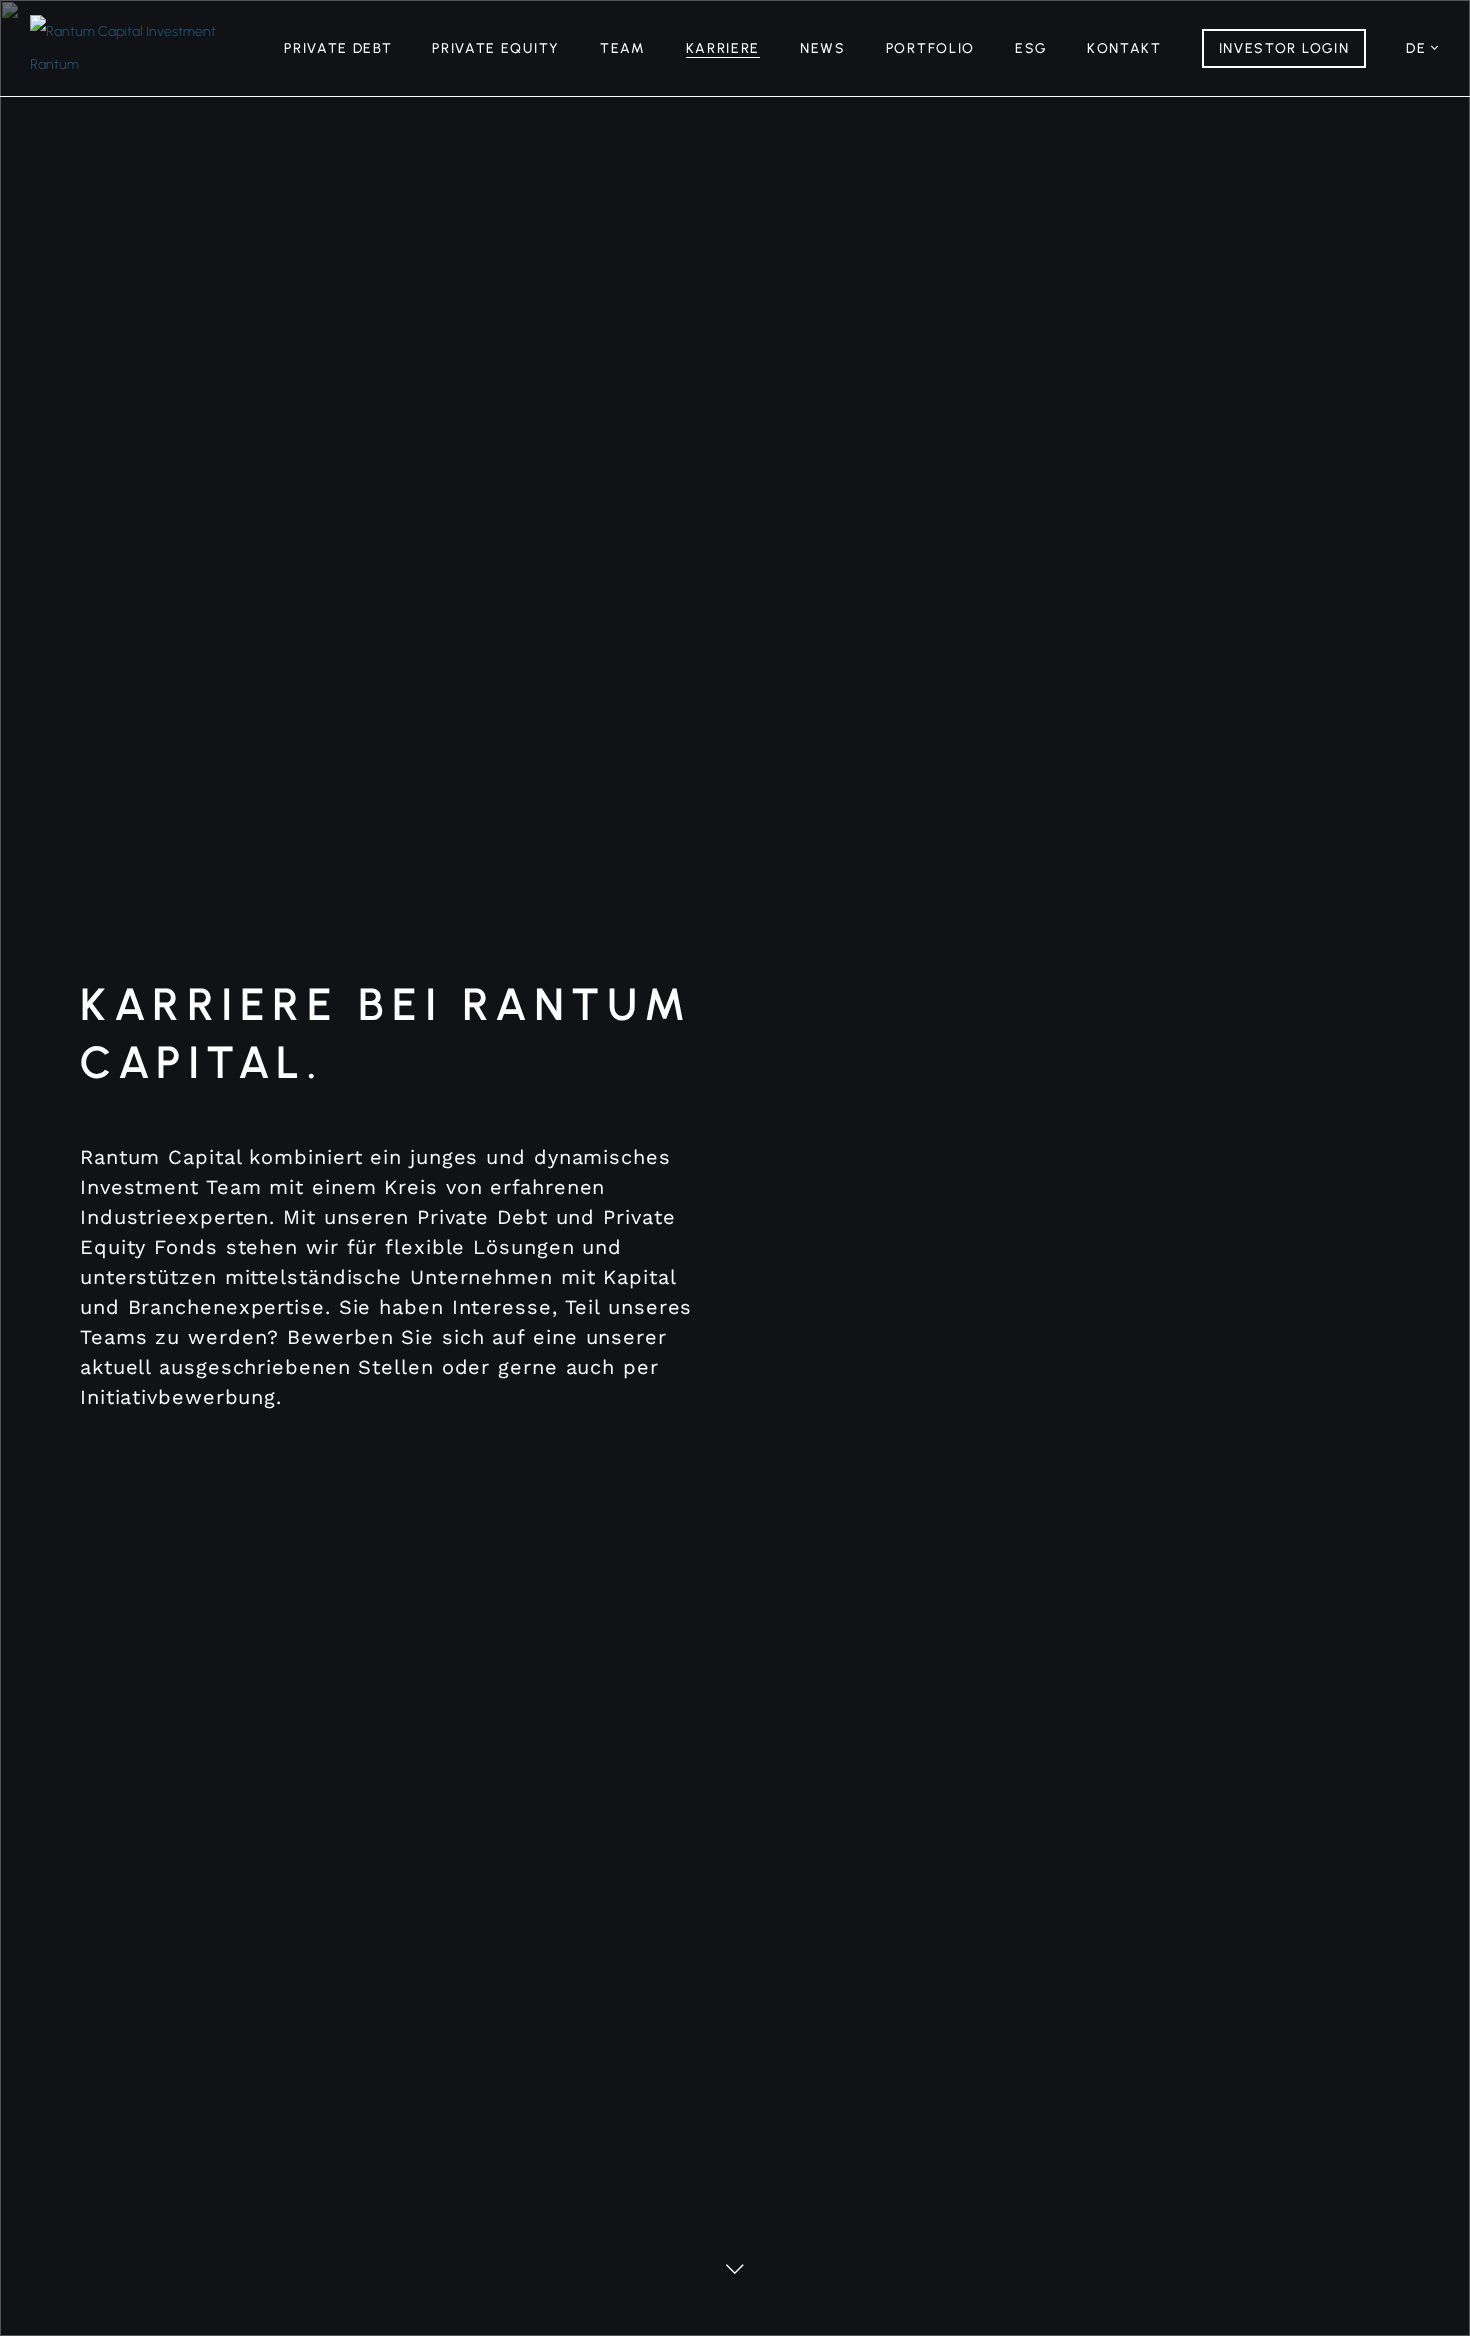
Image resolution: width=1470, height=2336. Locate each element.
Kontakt (1124, 48)
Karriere (723, 48)
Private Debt (338, 48)
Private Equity (496, 48)
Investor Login (1284, 48)
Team (623, 48)
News (823, 48)
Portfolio (930, 48)
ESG (1031, 48)
